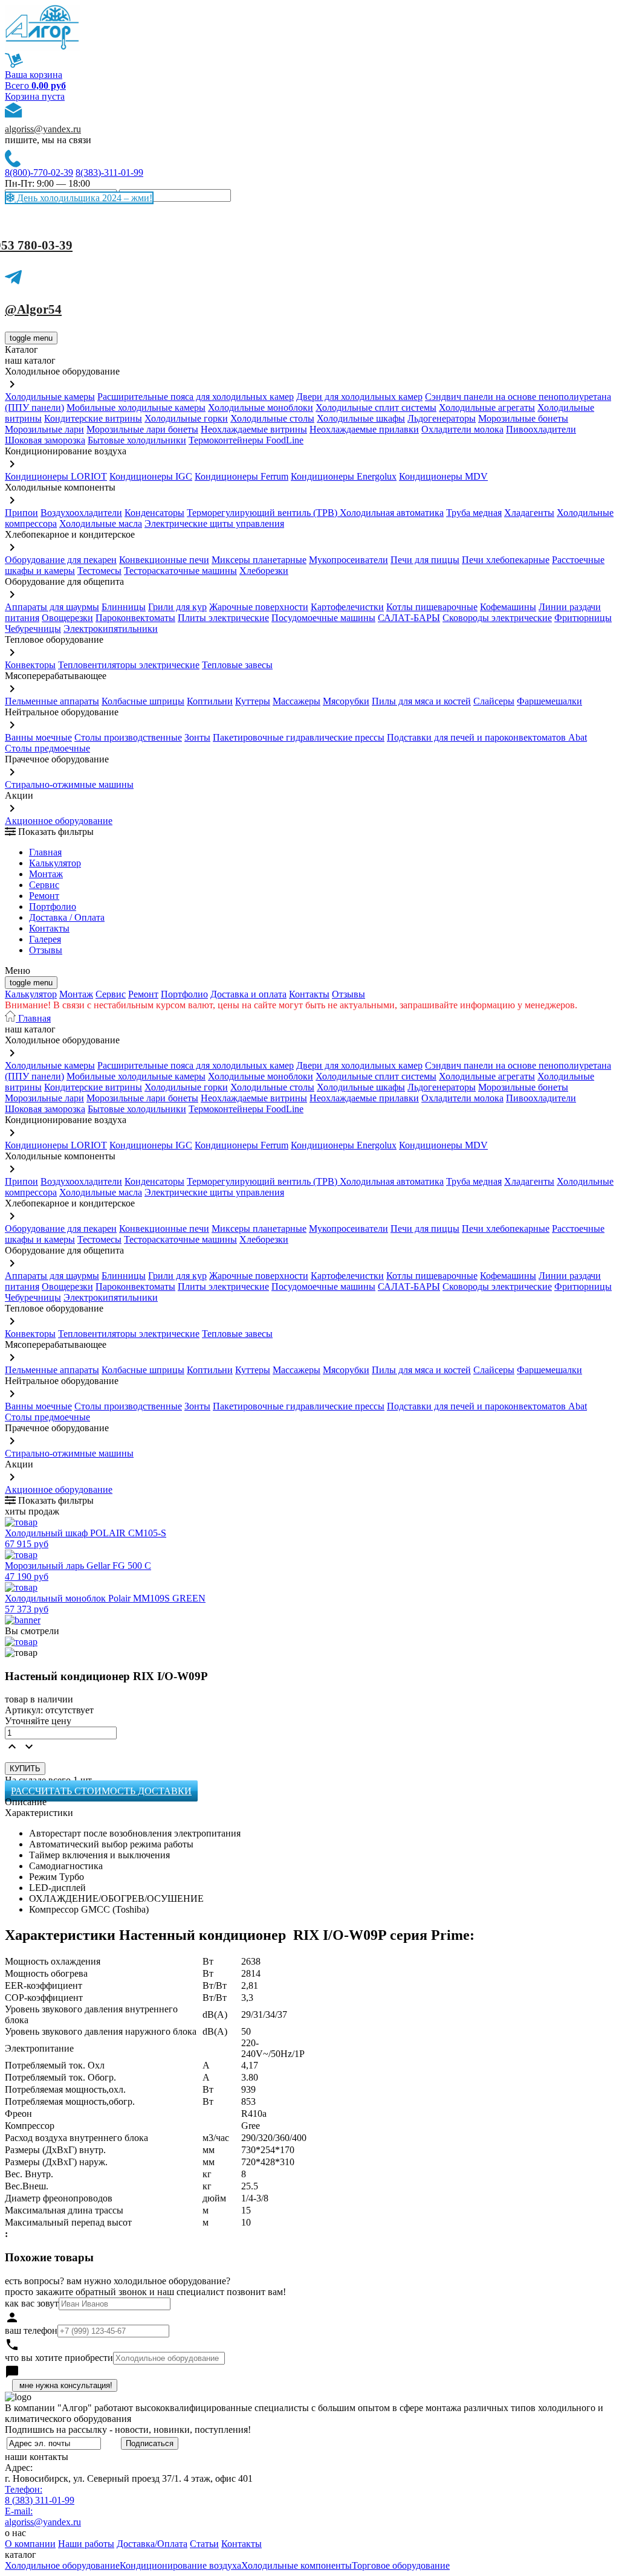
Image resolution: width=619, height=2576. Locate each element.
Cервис (44, 885)
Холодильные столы (272, 418)
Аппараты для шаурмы (52, 607)
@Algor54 (33, 309)
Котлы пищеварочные (432, 607)
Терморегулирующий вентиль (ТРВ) (263, 513)
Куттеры (253, 701)
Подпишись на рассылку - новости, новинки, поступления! (128, 2429)
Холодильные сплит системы (376, 407)
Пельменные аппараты (52, 701)
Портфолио (53, 906)
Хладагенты (529, 513)
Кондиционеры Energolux (344, 476)
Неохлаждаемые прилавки (364, 429)
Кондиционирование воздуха (180, 2565)
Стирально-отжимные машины (69, 784)
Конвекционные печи (164, 560)
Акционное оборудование (59, 821)
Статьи (204, 2544)
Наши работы (86, 2544)
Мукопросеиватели (348, 560)
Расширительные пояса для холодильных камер (196, 397)
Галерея (45, 939)
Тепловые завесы (237, 665)
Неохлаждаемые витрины (254, 429)
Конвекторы (30, 665)
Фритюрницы (583, 618)
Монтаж (46, 874)
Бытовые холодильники (137, 440)
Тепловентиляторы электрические (129, 665)
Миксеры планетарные (259, 560)
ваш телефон (31, 2330)
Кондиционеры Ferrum (241, 476)
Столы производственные (128, 737)
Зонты (197, 737)
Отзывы (46, 950)
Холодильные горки (186, 418)
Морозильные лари (44, 429)
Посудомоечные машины (323, 618)
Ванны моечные (38, 737)
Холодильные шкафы (361, 418)
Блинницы (124, 607)
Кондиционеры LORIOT (56, 476)
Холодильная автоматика (392, 513)
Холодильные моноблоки (261, 407)
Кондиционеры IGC (151, 476)
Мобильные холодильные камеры (136, 407)
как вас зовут (32, 2303)
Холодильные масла (101, 523)
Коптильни (210, 701)
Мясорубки (346, 701)
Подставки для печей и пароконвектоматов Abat (487, 737)
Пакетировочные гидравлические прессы (299, 737)
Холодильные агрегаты (487, 407)
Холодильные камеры (50, 397)
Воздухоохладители (81, 513)
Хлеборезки (264, 571)
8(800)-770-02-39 (39, 172)
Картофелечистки (347, 607)
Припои (21, 513)
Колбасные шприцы (143, 701)
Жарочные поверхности (259, 607)
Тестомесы (99, 571)
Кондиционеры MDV (443, 476)
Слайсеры (494, 701)
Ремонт (44, 896)
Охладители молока (462, 429)
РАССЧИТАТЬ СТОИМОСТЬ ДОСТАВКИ (101, 1791)
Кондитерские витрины (93, 418)
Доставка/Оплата (152, 2544)
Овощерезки (67, 618)
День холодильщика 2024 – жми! (83, 198)
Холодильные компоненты (297, 2565)
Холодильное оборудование (62, 2565)
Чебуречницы (33, 629)
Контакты (49, 928)
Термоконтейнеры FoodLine (246, 440)
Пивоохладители (541, 429)
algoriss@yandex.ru (43, 129)
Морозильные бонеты (523, 418)
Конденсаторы (154, 513)
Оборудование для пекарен (61, 560)
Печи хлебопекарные (506, 560)
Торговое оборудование (401, 2565)
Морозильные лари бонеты (142, 429)
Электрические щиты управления (214, 523)
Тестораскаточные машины (180, 571)
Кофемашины (508, 607)
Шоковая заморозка (45, 440)
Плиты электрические (223, 618)
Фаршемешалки (549, 701)
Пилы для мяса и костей (421, 701)
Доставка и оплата (248, 994)
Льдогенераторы (442, 418)
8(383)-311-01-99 (109, 172)
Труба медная (474, 513)
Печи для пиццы (425, 560)
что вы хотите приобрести (59, 2358)
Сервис (111, 994)
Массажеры (297, 701)
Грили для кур (177, 607)
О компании (30, 2544)
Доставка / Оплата (67, 917)
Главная (45, 852)
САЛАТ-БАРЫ (409, 618)
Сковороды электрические (497, 618)
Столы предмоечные (47, 748)
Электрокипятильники (111, 629)
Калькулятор (55, 863)
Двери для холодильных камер (359, 397)
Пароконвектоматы (135, 618)
